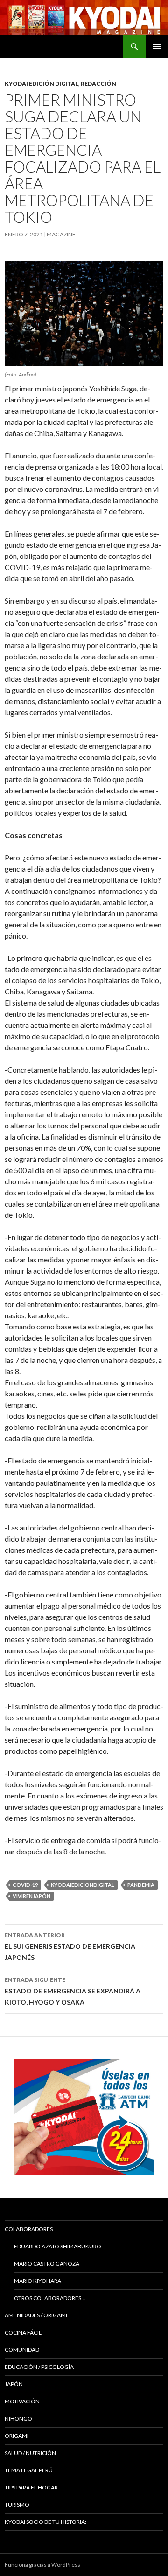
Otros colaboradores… (50, 2298)
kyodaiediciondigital (83, 1885)
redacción (98, 84)
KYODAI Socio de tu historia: (46, 2522)
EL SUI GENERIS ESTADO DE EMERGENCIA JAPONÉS (70, 1946)
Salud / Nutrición (30, 2453)
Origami (17, 2436)
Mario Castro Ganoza (47, 2264)
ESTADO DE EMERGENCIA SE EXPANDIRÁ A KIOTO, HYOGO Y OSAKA (73, 1991)
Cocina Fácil (23, 2332)
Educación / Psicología (39, 2367)
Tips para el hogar (31, 2487)
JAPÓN (14, 2384)
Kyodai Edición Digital (42, 84)
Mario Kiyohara (38, 2281)
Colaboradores (29, 2229)
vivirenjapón (31, 1896)
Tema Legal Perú (29, 2470)
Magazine (61, 234)
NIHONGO (18, 2418)
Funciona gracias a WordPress (42, 2565)
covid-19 (25, 1885)
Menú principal (157, 47)
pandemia (141, 1885)
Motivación (22, 2401)
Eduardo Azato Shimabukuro (58, 2246)
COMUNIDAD (22, 2350)
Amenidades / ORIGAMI (36, 2315)
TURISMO (17, 2505)
